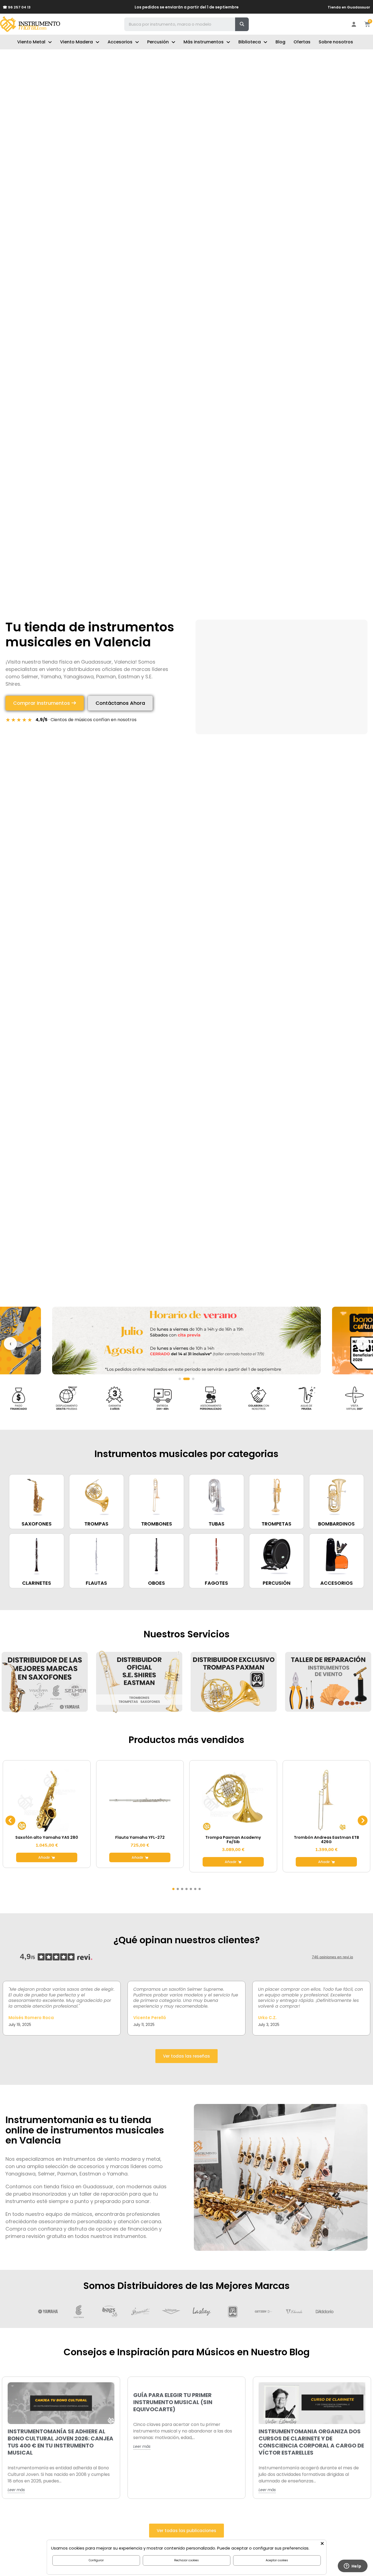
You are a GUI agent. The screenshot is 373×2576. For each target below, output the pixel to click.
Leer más (16, 2490)
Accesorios (120, 42)
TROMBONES (157, 1524)
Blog (280, 42)
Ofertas (302, 42)
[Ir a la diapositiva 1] (180, 1379)
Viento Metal (31, 42)
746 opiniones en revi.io (332, 1957)
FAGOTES (216, 1583)
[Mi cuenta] (354, 24)
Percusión (158, 42)
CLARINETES (37, 1583)
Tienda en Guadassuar (349, 7)
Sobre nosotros (336, 42)
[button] (45, 703)
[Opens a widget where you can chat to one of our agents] (353, 2566)
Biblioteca (250, 42)
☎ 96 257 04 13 (17, 7)
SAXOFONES (37, 1524)
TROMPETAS (276, 1524)
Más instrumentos (204, 42)
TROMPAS (96, 1524)
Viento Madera (76, 42)
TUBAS (217, 1524)
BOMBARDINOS (336, 1524)
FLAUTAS (96, 1583)
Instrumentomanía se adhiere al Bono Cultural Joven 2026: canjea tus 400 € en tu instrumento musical (60, 2442)
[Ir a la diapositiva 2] (184, 1379)
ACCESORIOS (337, 1583)
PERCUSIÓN (277, 1583)
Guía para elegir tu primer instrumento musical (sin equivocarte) (173, 2402)
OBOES (156, 1583)
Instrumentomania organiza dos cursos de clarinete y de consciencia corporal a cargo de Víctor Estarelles (311, 2442)
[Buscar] (242, 24)
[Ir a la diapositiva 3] (191, 1379)
